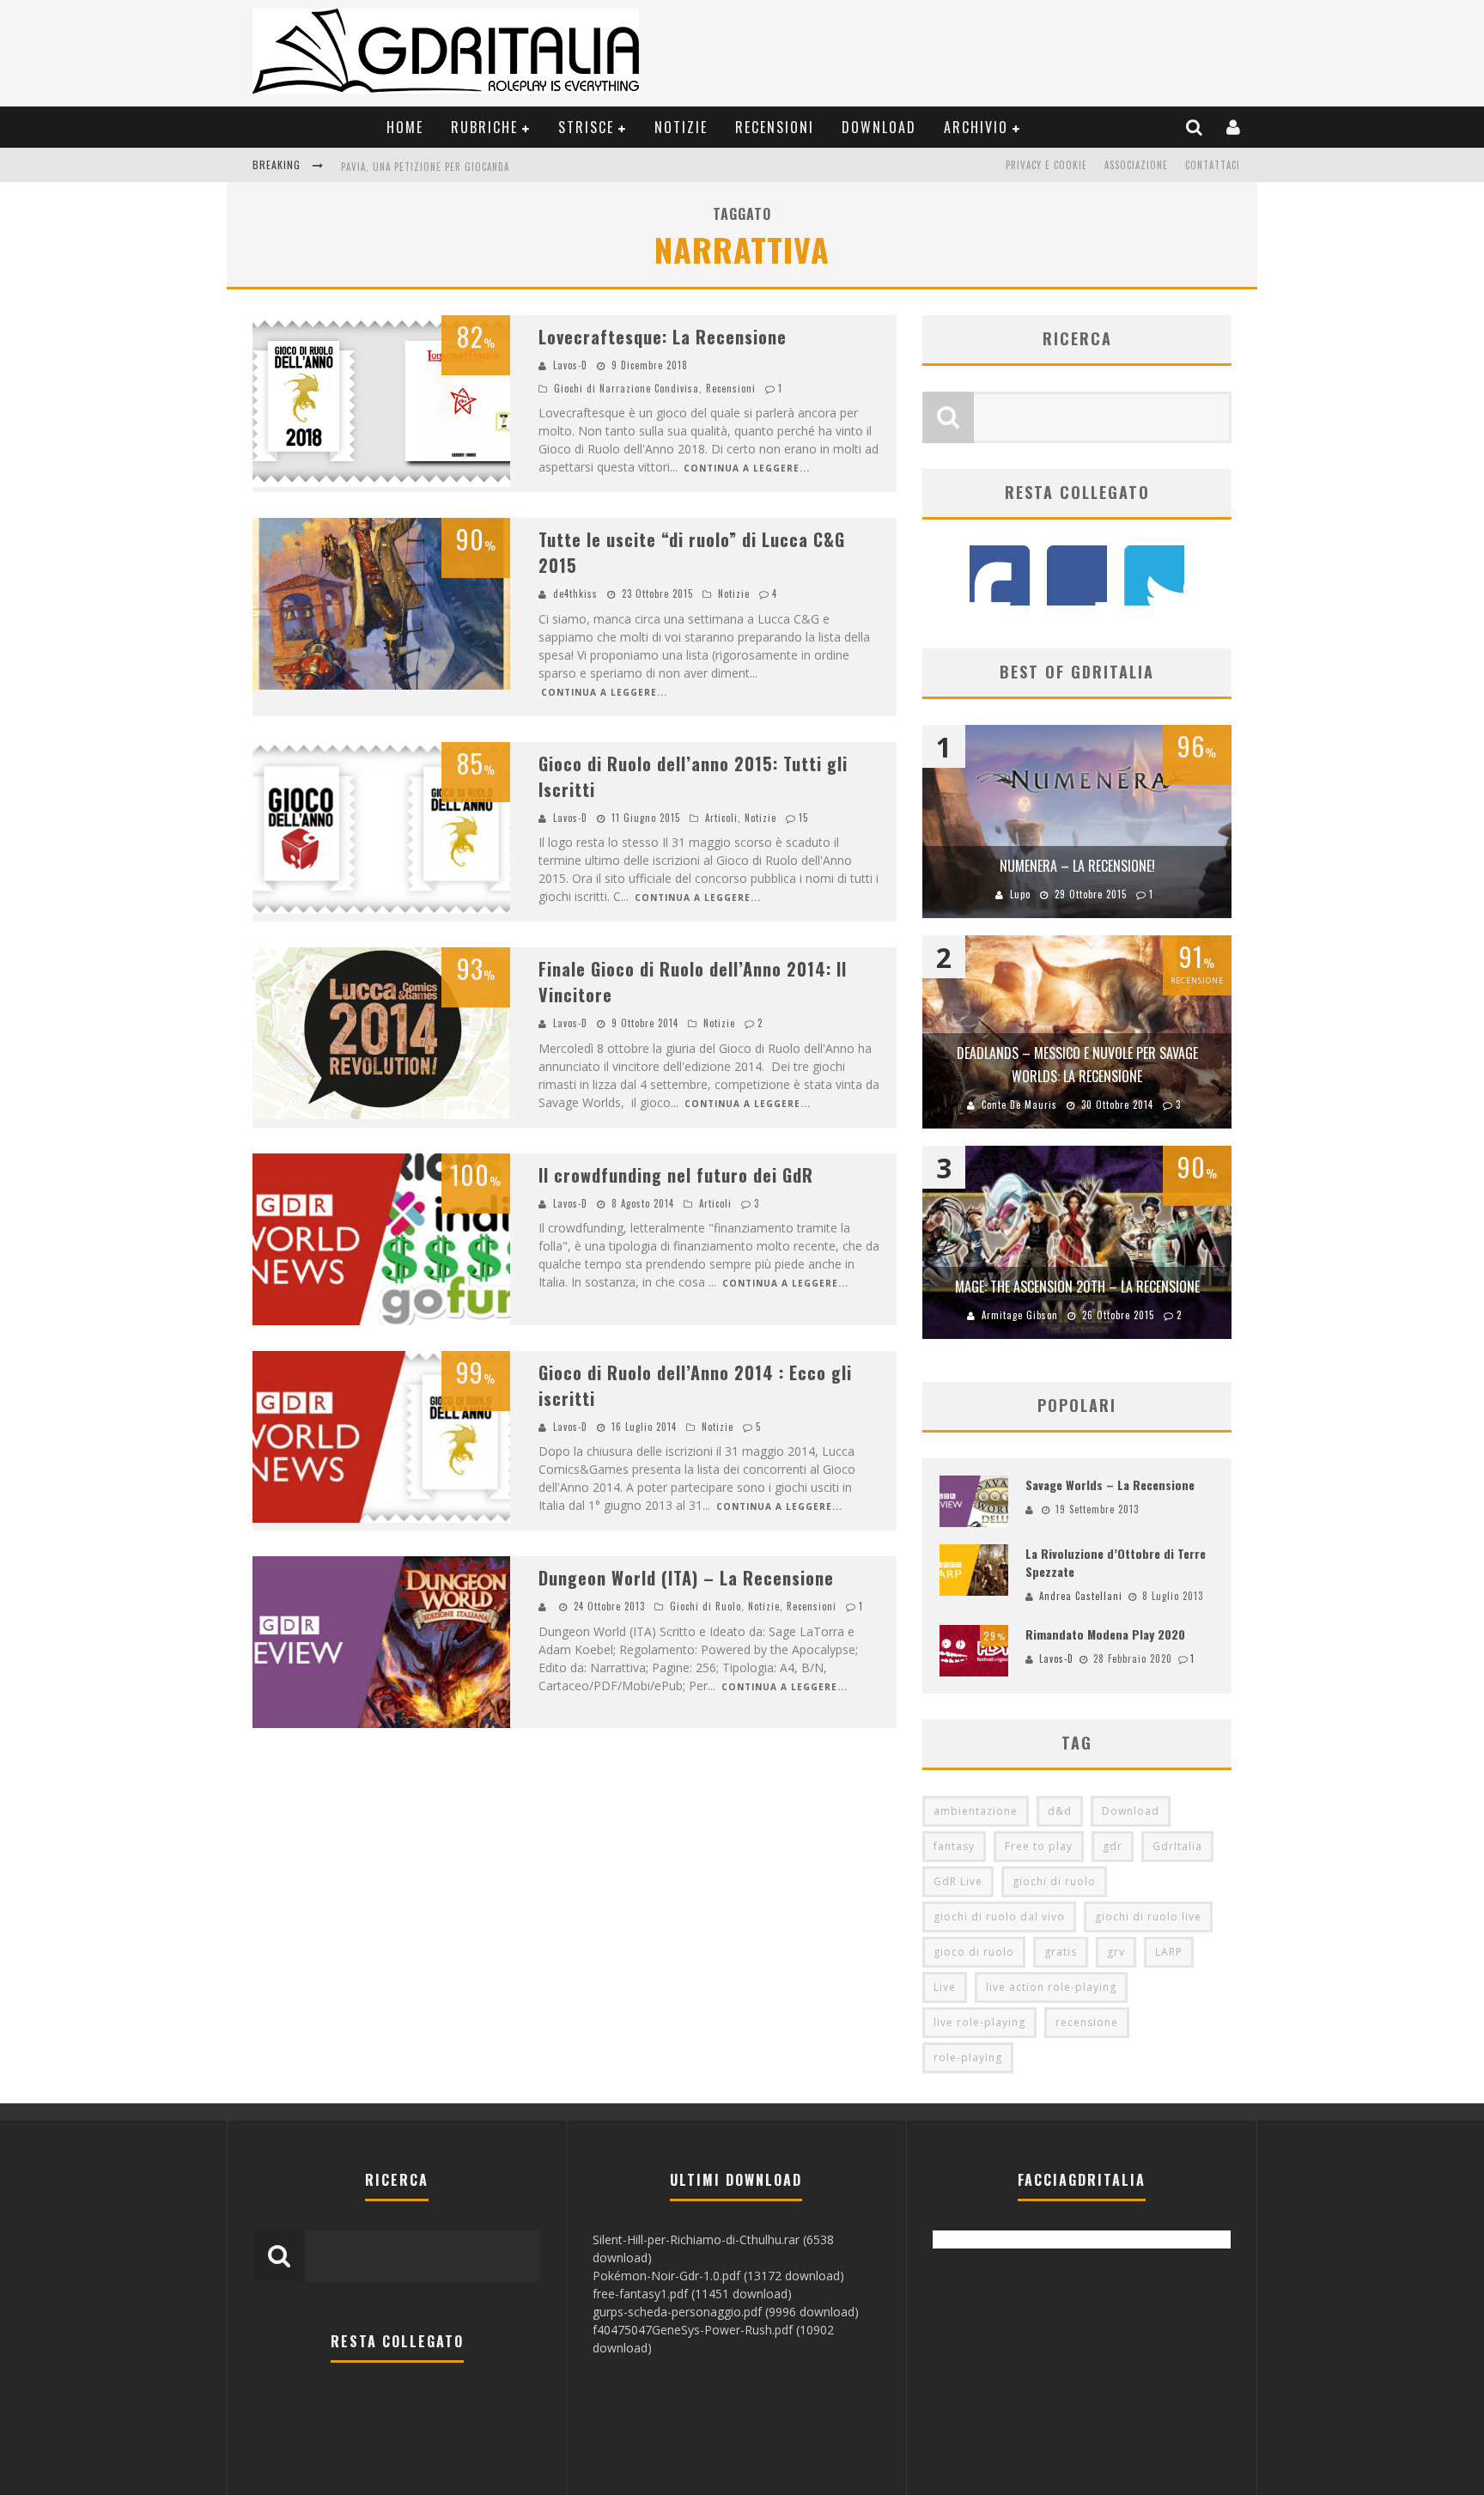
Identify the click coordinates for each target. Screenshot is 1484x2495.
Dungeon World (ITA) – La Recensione (686, 1578)
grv (1116, 1952)
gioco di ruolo (974, 1952)
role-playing (968, 2057)
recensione (1087, 2022)
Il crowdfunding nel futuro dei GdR (676, 1175)
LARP (1169, 1952)
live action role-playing (1051, 1987)
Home (405, 127)
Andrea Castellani (1081, 1596)
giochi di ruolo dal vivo (999, 1917)
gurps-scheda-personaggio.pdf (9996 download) (726, 2312)
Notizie (681, 127)
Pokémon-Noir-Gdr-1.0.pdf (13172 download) (718, 2276)
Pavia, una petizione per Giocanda (425, 167)
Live (945, 1987)
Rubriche (484, 127)
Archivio (976, 127)
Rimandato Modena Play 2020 (1105, 1634)
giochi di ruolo (1054, 1881)
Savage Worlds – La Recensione (1110, 1485)
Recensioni (775, 127)
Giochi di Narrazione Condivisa (626, 388)
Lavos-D (570, 365)
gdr (1113, 1846)
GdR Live (958, 1881)
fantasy (954, 1846)
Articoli (721, 818)
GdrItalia (1177, 1846)
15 (803, 818)
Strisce (586, 127)
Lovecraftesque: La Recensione (663, 337)
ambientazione (976, 1811)
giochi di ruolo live (1148, 1917)
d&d (1060, 1811)
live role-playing (979, 2022)
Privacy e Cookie (1046, 165)
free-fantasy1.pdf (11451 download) (692, 2294)
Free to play (1039, 1846)
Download (879, 127)
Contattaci (1213, 165)
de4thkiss (575, 593)
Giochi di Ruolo (706, 1606)
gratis (1061, 1952)
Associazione (1136, 165)
